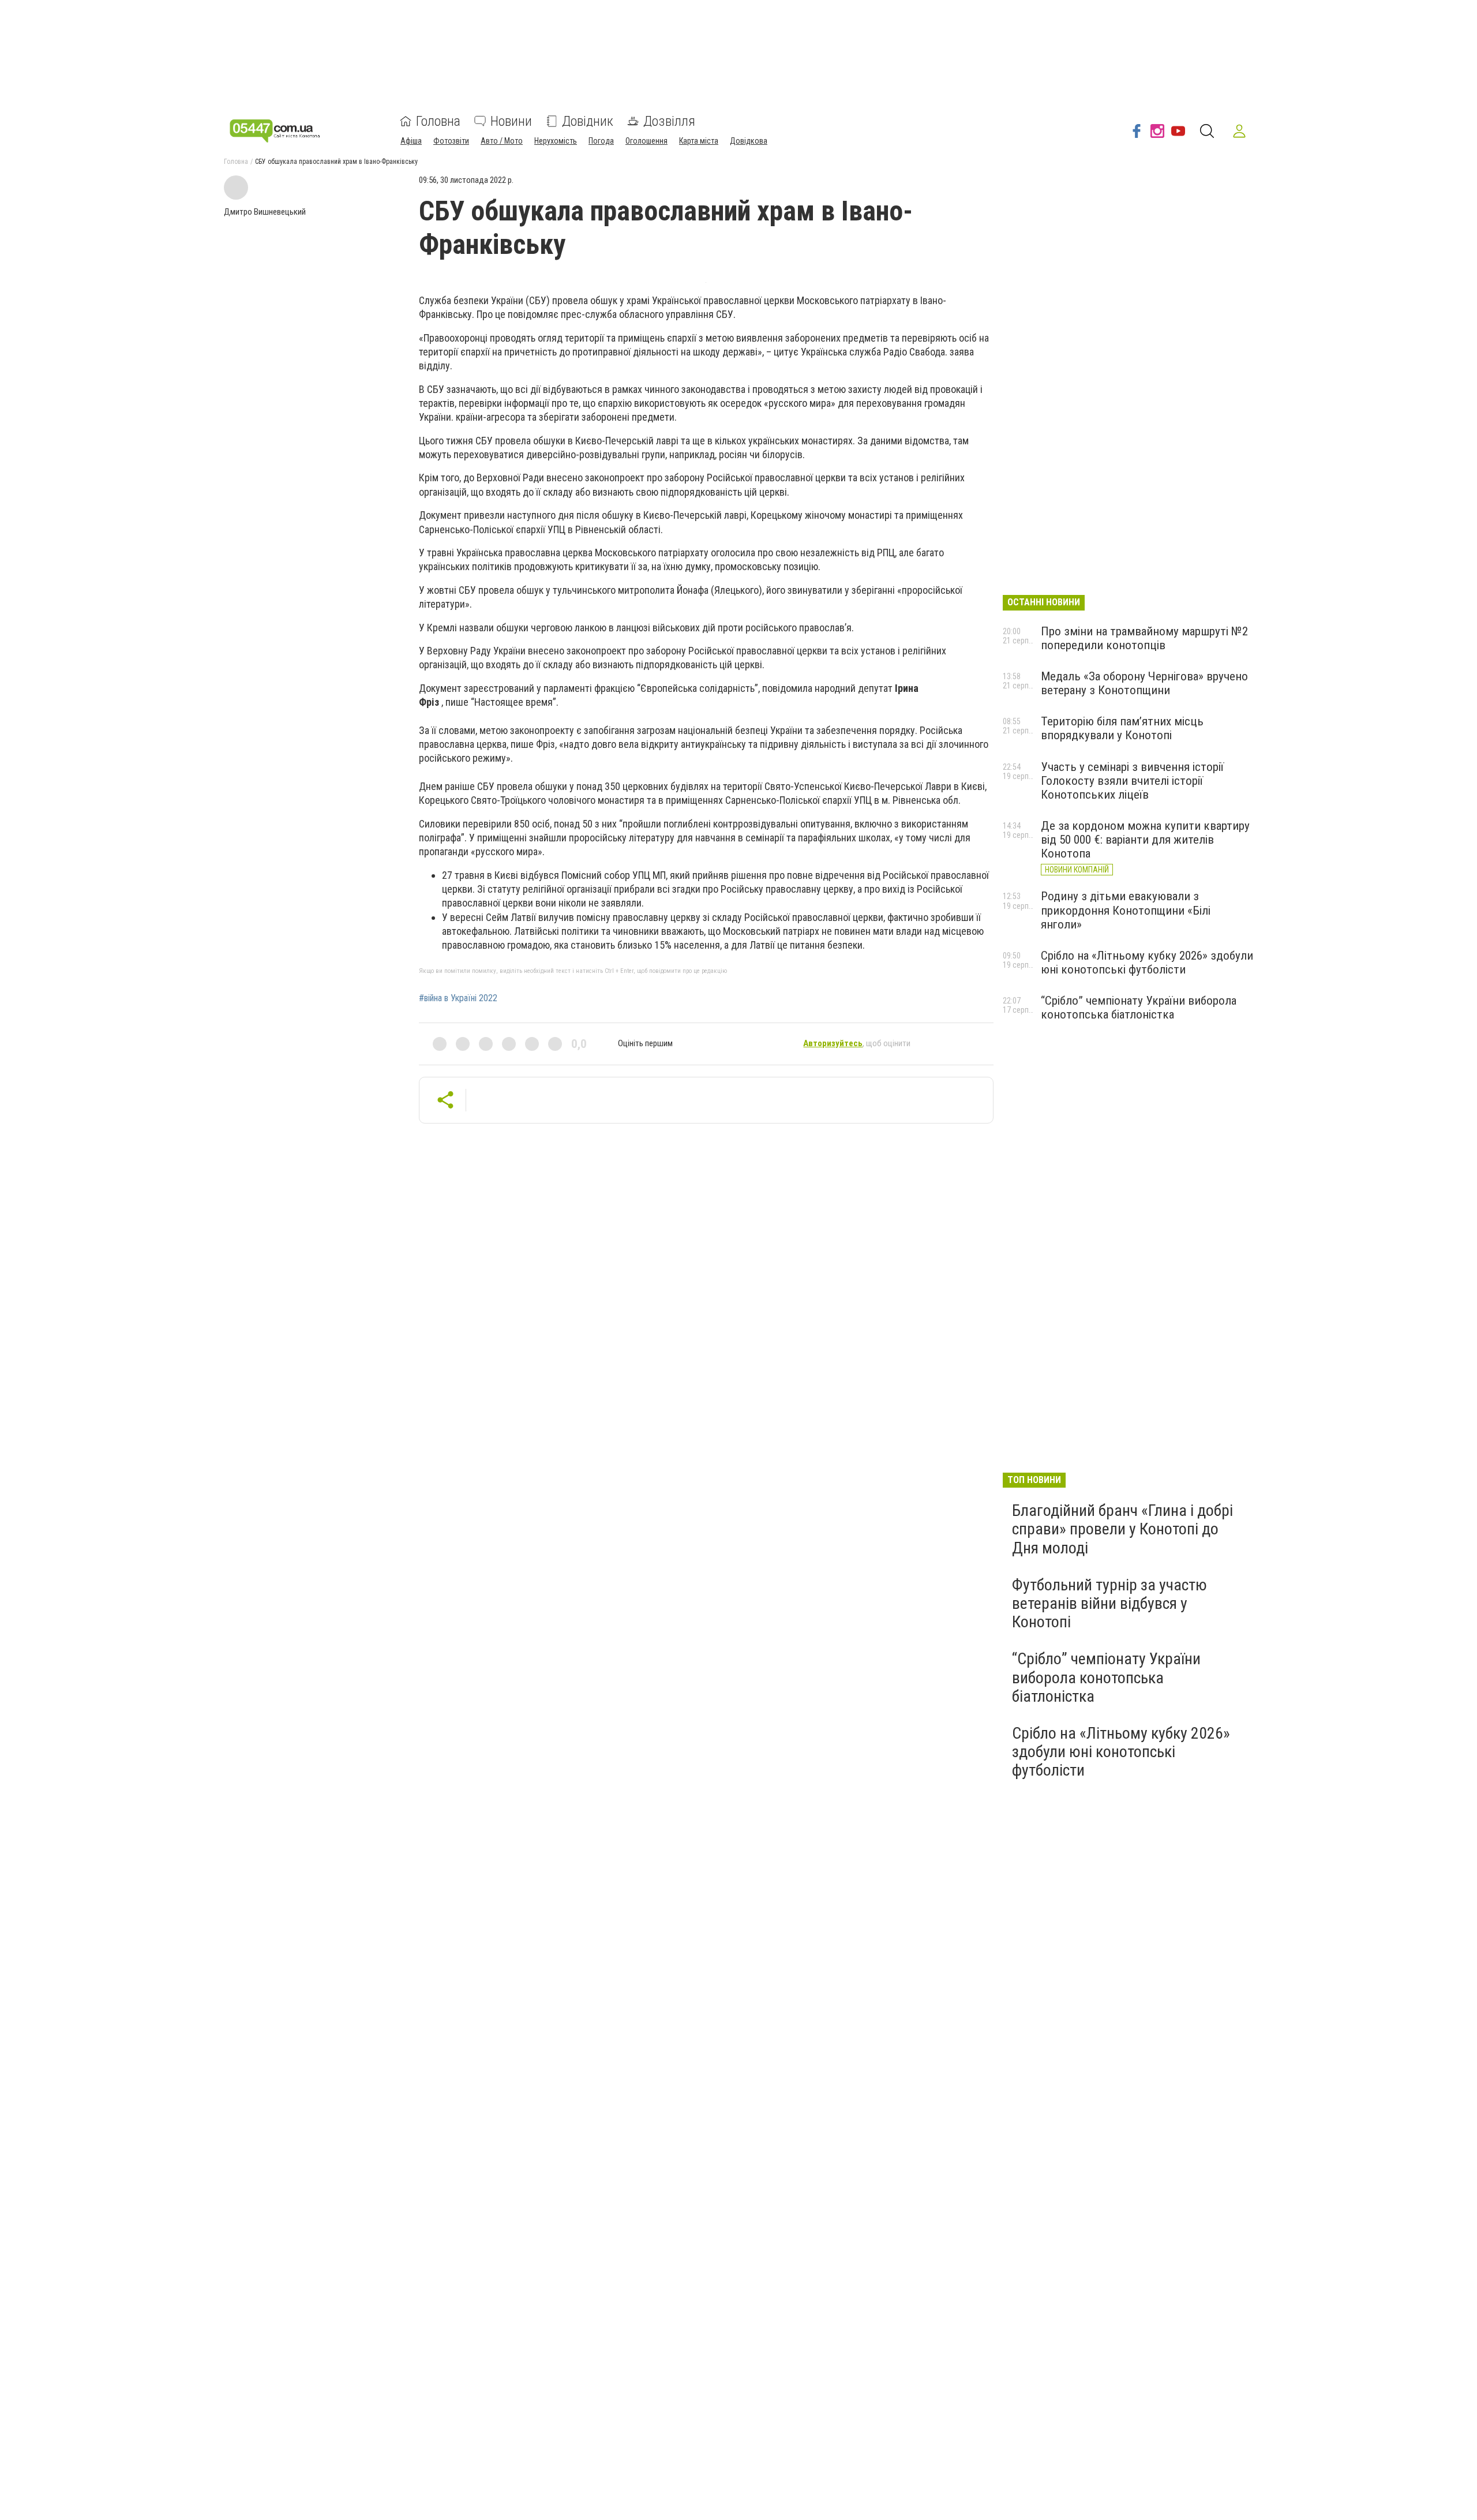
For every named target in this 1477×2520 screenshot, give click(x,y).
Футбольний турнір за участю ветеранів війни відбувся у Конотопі (1109, 1603)
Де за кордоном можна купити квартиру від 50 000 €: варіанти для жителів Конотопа (1145, 840)
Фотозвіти (451, 141)
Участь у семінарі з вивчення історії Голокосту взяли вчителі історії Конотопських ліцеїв (1132, 781)
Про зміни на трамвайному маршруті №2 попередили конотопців (1144, 638)
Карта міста (699, 141)
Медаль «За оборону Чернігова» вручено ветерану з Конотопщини (1144, 683)
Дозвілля (669, 121)
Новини (511, 121)
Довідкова (749, 141)
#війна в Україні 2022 (458, 998)
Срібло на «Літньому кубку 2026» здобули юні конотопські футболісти (1147, 963)
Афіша (411, 141)
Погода (601, 141)
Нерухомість (556, 141)
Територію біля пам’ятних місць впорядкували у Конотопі (1122, 728)
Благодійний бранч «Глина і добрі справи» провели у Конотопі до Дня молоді (1122, 1529)
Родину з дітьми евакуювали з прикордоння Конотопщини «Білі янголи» (1126, 910)
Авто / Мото (502, 141)
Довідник (588, 121)
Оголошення (646, 141)
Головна (438, 121)
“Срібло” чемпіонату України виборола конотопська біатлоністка (1139, 1008)
